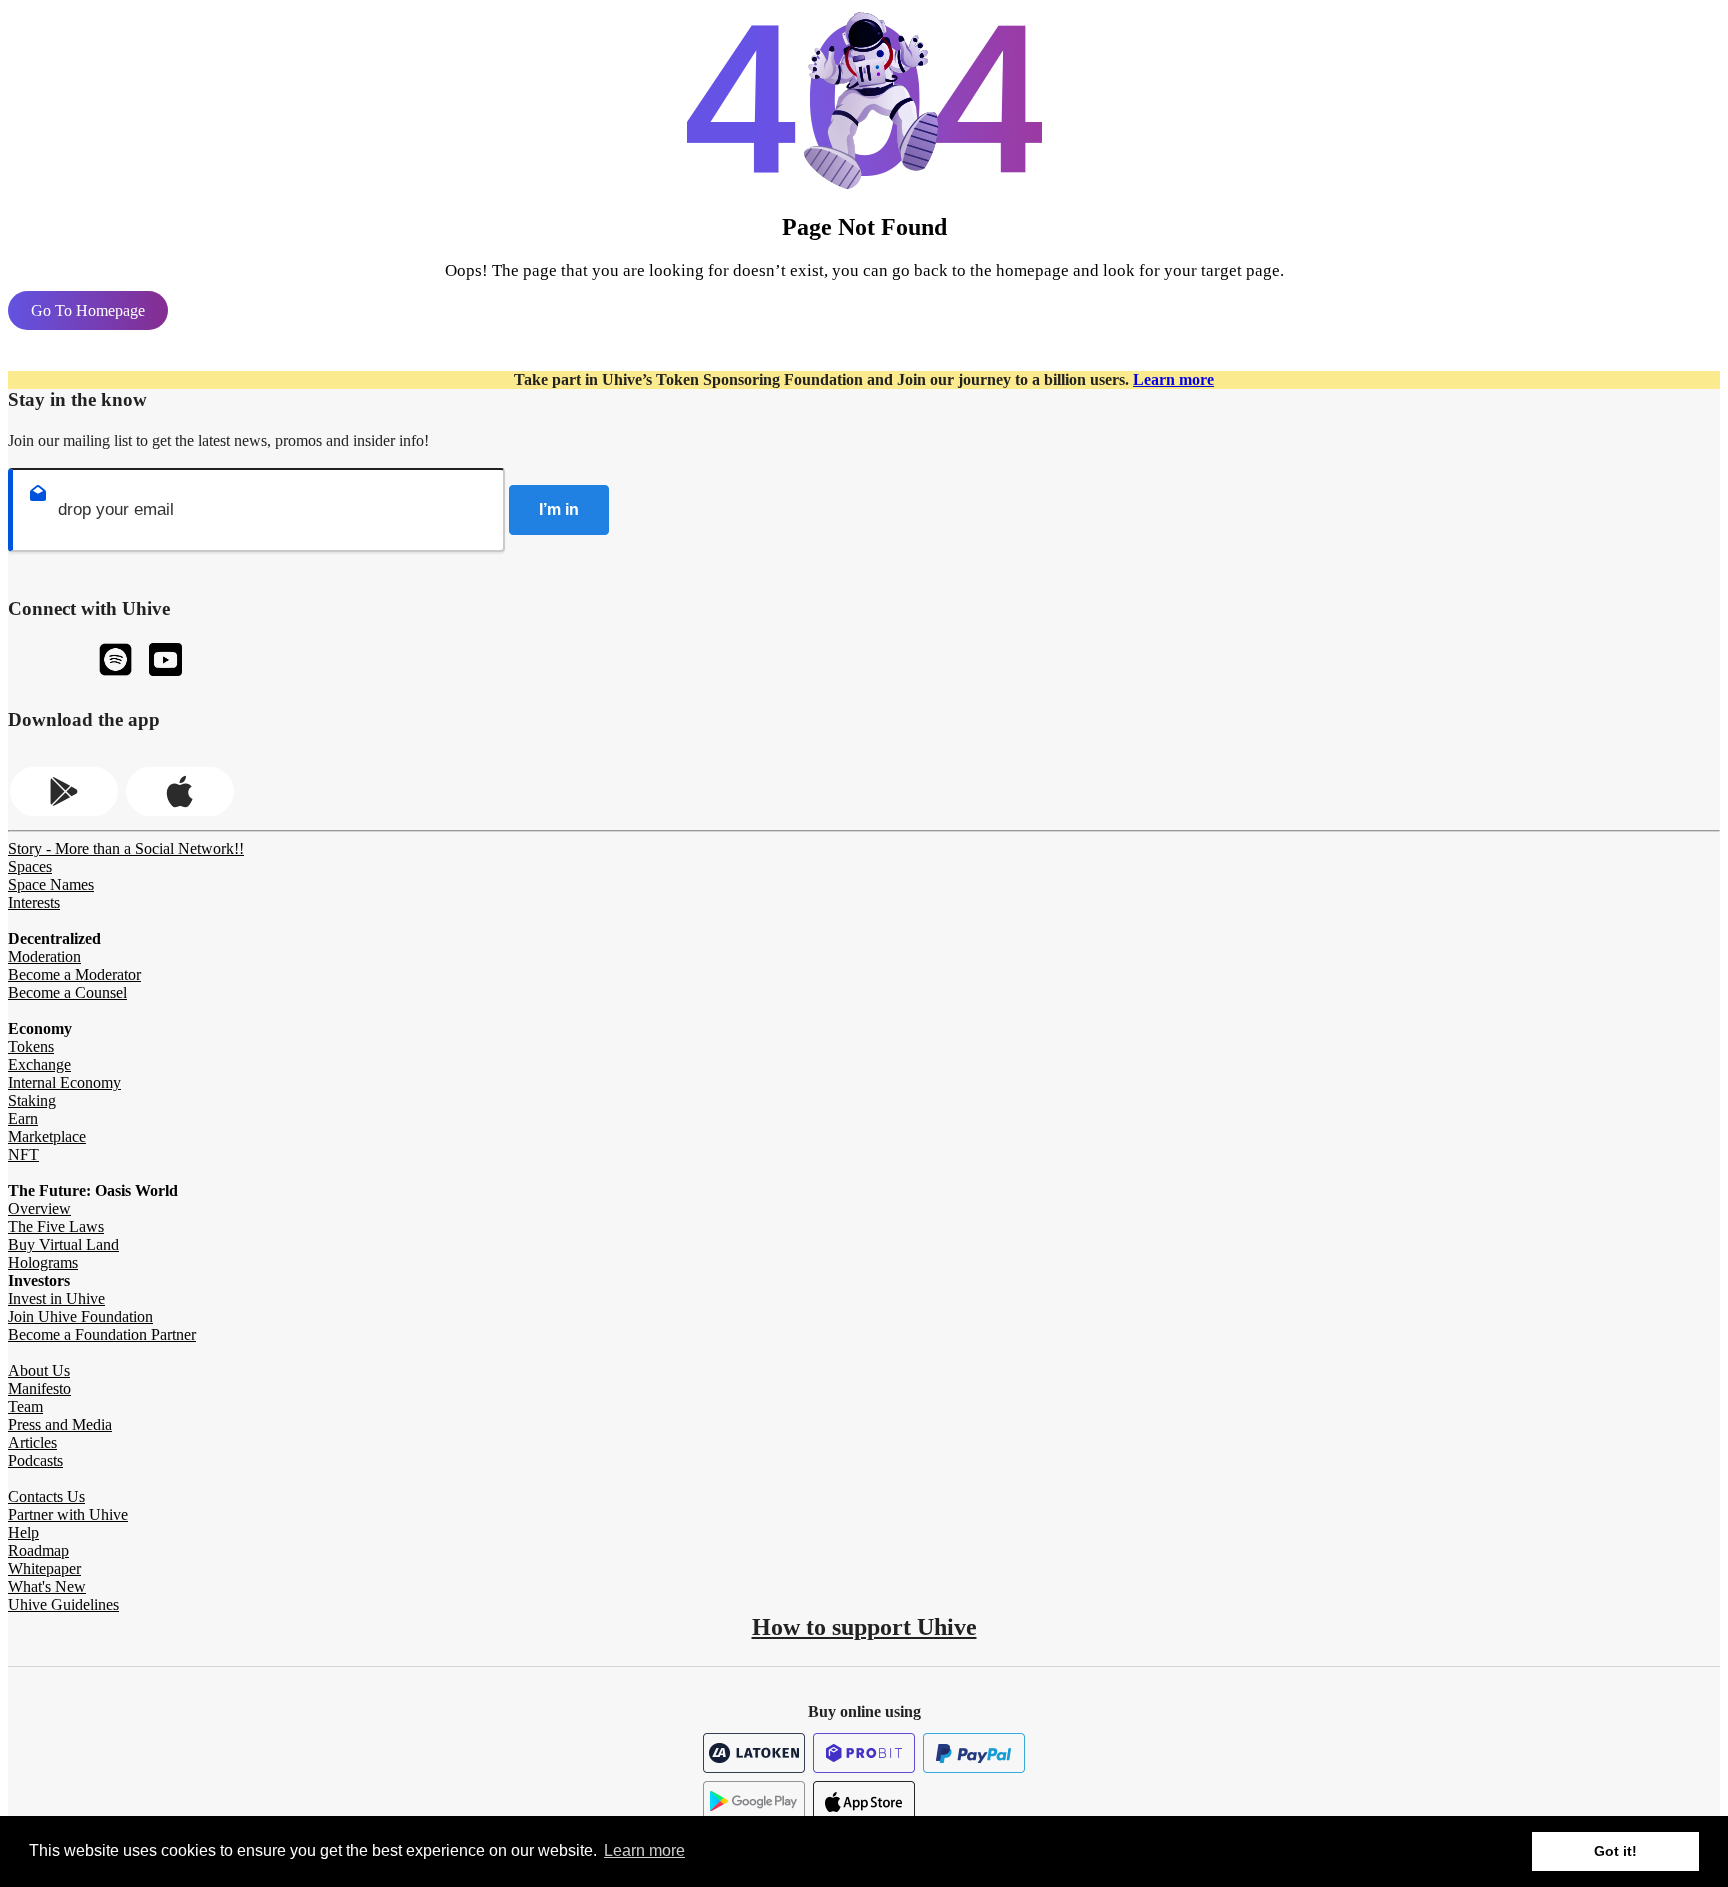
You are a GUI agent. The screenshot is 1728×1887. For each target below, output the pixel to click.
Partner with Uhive (68, 1514)
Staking (32, 1100)
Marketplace (47, 1136)
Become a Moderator (74, 974)
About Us (39, 1370)
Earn (23, 1118)
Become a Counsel (67, 992)
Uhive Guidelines (63, 1604)
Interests (34, 902)
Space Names (51, 884)
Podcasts (35, 1460)
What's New (47, 1586)
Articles (32, 1442)
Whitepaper (44, 1568)
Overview (39, 1208)
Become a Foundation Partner (102, 1334)
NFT (23, 1154)
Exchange (39, 1064)
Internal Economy (64, 1082)
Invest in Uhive (56, 1298)
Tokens (31, 1046)
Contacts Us (46, 1496)
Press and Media (60, 1424)
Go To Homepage (88, 310)
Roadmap (38, 1550)
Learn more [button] (644, 1850)
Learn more (1173, 379)
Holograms (43, 1262)
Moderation (44, 956)
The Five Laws (56, 1226)
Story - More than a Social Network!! (126, 848)
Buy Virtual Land (63, 1244)
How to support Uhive (864, 1627)
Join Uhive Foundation (80, 1316)
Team (25, 1406)
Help (23, 1532)
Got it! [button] (1615, 1851)
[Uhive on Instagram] (115, 661)
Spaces (30, 866)
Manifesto (39, 1388)
